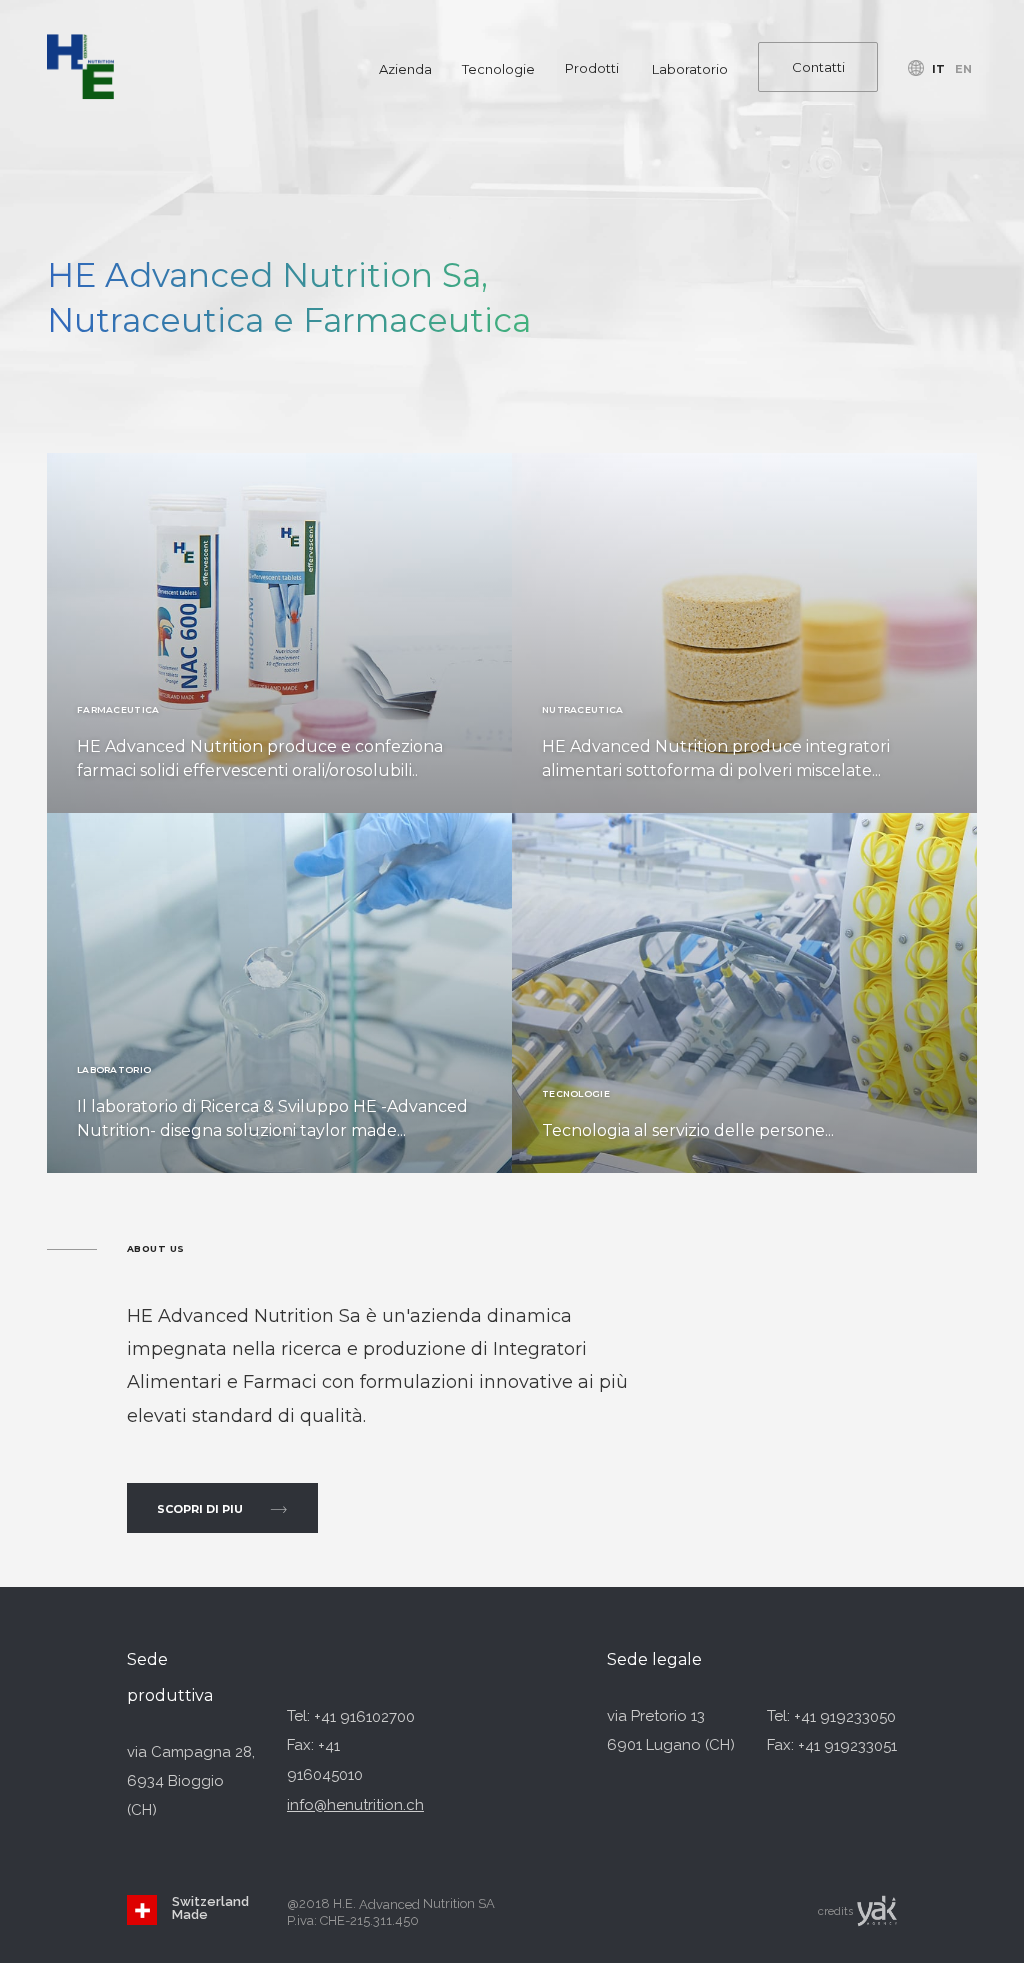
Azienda (405, 68)
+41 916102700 (364, 1717)
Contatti (818, 66)
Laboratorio (690, 68)
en (963, 68)
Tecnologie (498, 68)
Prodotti (592, 68)
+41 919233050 (845, 1717)
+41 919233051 (847, 1746)
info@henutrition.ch (355, 1805)
